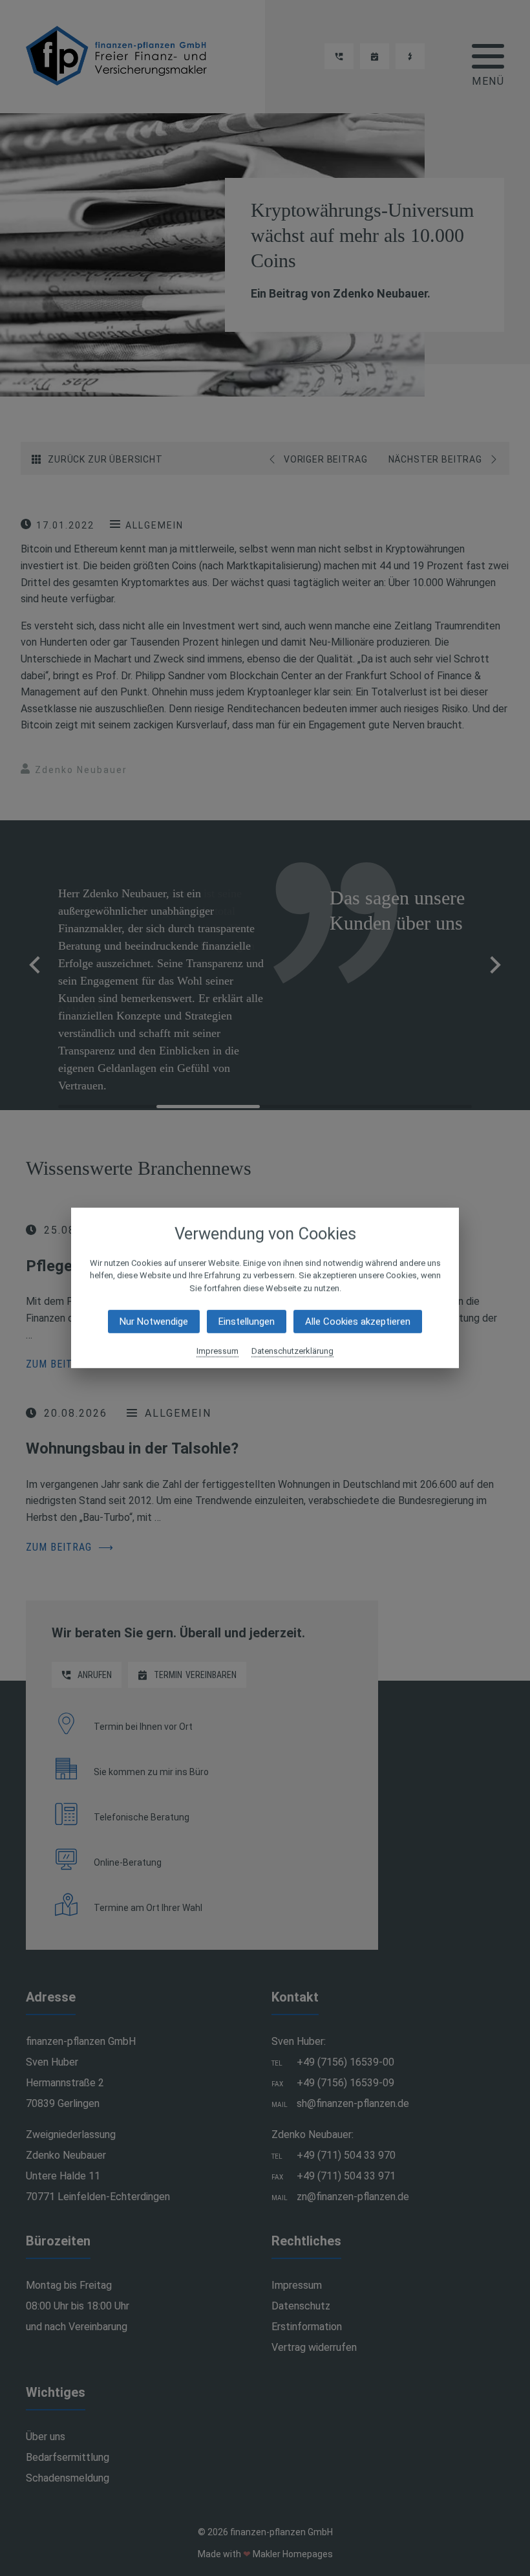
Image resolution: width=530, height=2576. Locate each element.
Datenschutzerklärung (292, 1351)
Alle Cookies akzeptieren (358, 1322)
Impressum (217, 1351)
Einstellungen (247, 1322)
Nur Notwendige (154, 1322)
